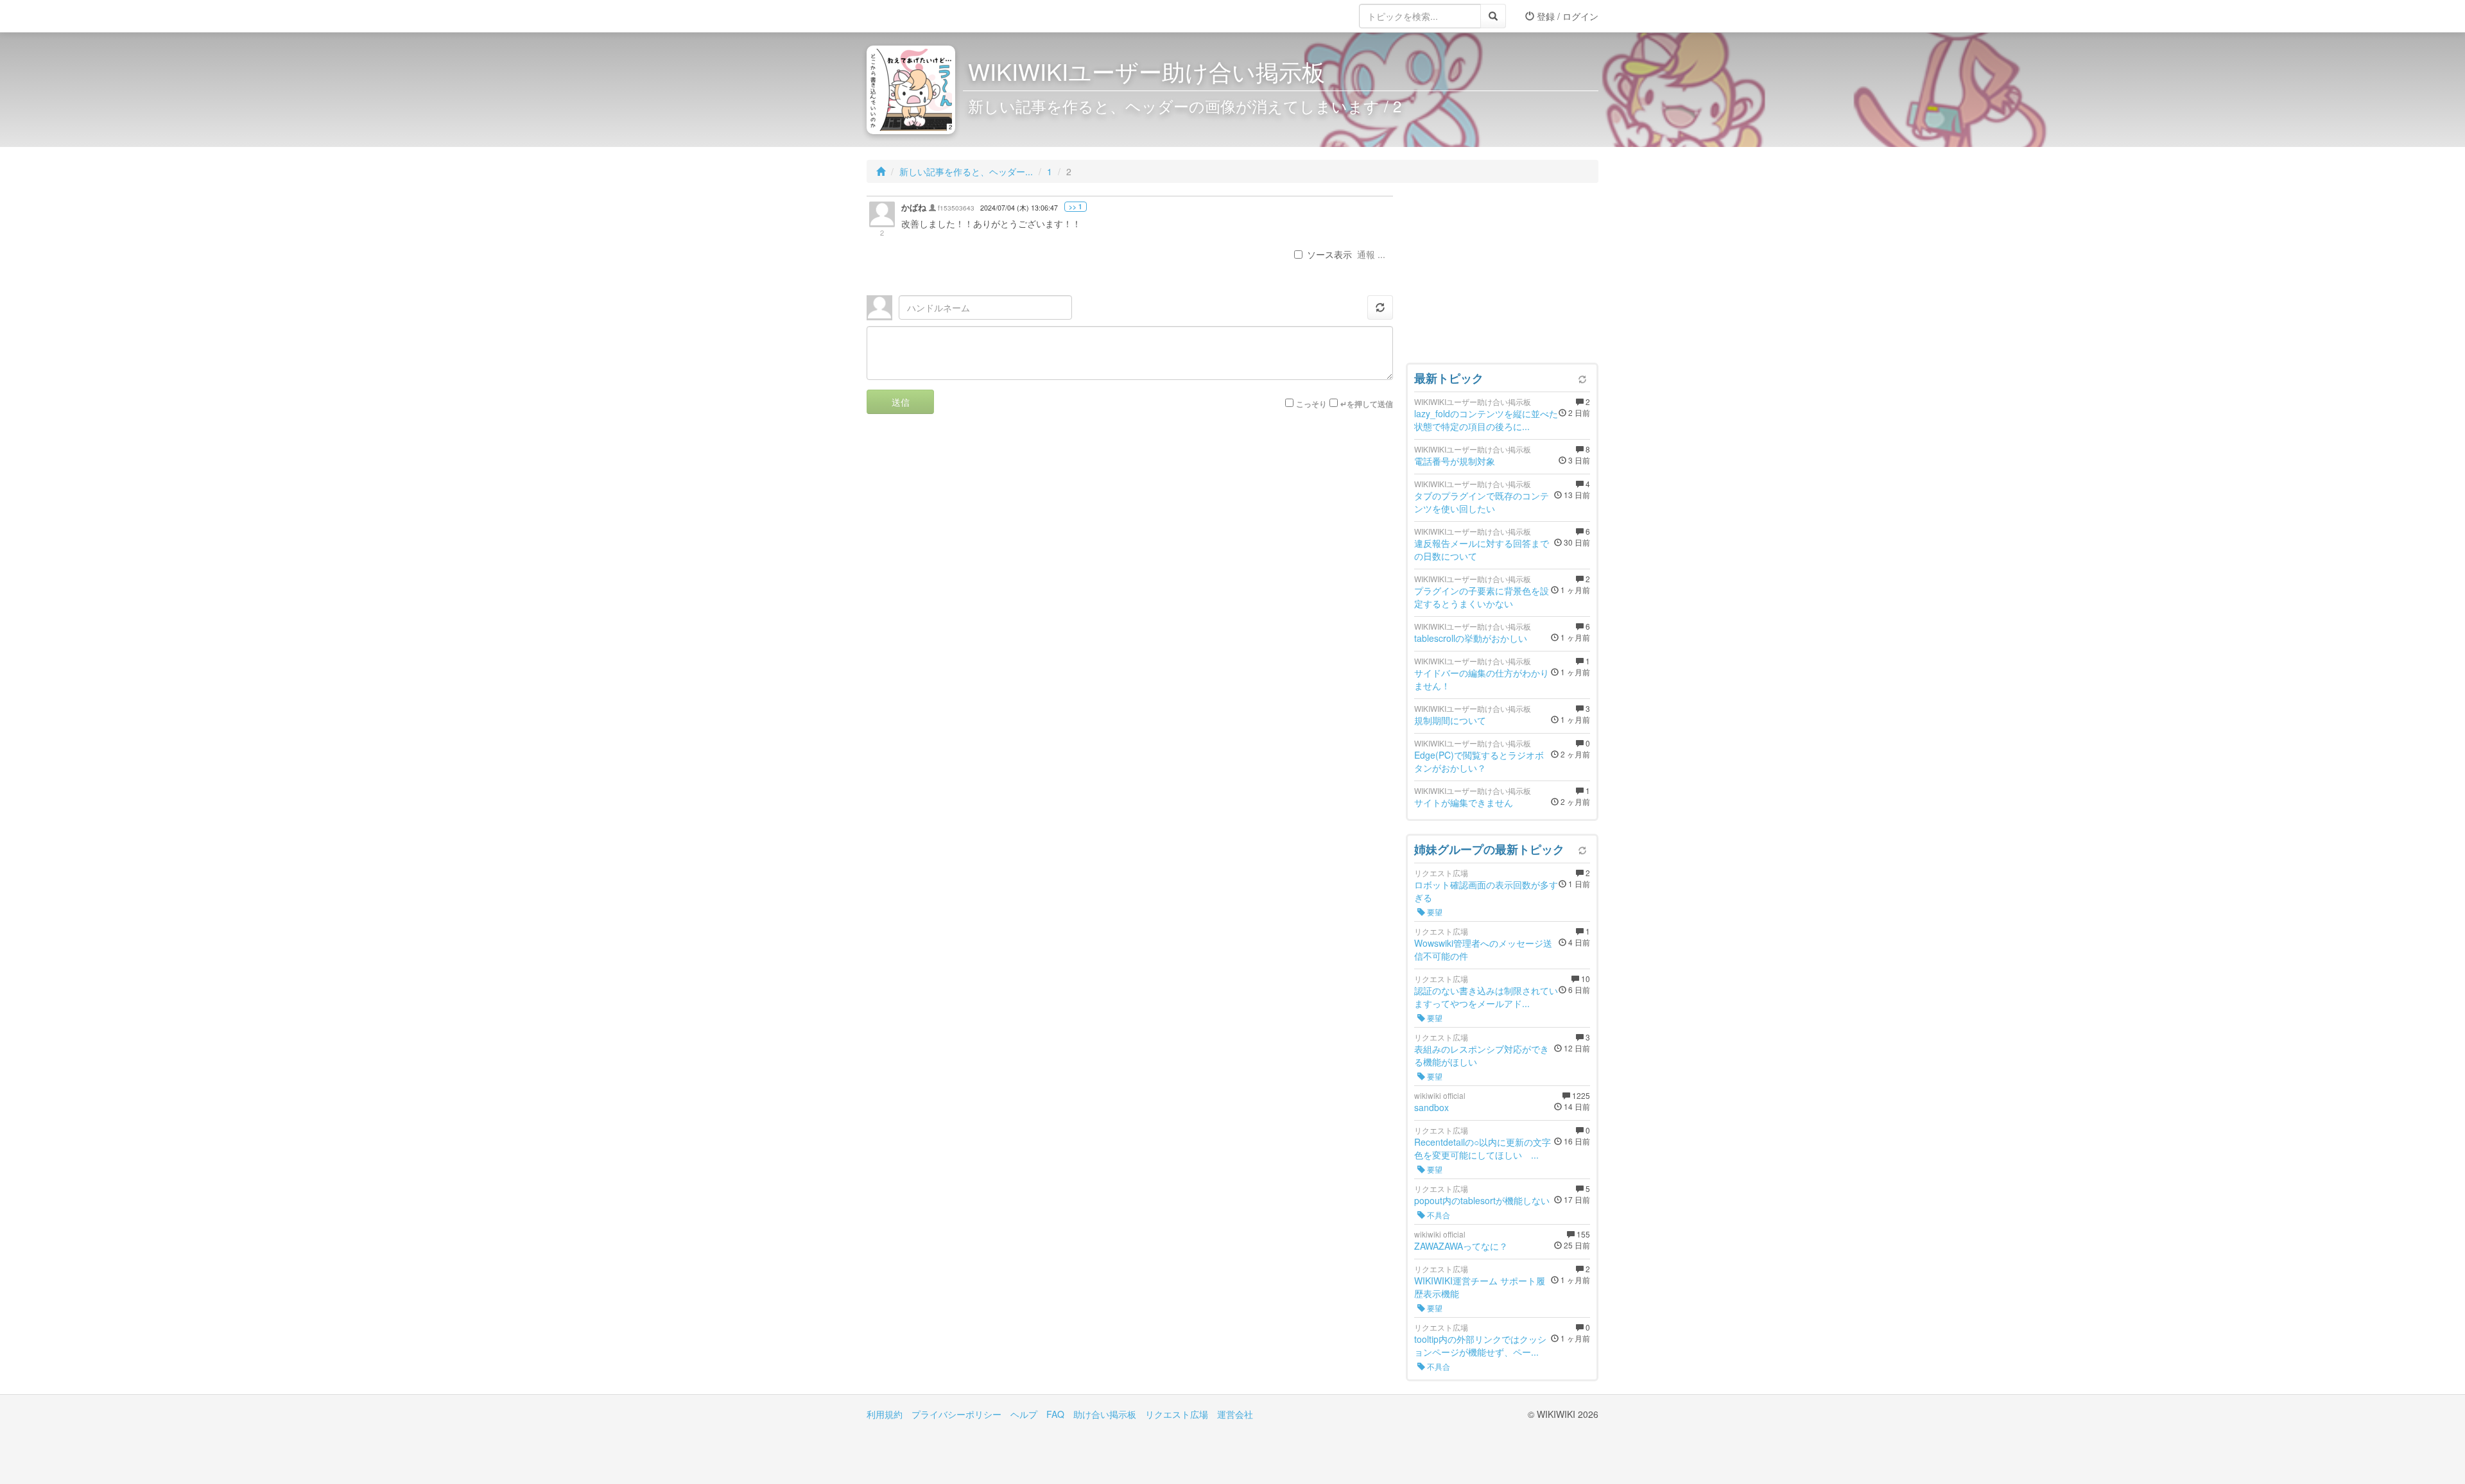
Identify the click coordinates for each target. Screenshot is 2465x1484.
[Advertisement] (1502, 276)
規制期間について (1450, 720)
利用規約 (885, 1414)
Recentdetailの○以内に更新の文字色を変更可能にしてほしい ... (1483, 1148)
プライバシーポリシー (956, 1414)
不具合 (1438, 1215)
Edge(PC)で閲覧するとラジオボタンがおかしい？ (1479, 761)
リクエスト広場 (1177, 1414)
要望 (1434, 912)
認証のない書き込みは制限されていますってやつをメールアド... (1486, 997)
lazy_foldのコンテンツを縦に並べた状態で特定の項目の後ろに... (1486, 420)
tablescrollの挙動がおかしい (1471, 638)
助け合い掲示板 (1105, 1414)
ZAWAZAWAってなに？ (1461, 1246)
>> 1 (1076, 207)
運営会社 (1235, 1414)
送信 (901, 402)
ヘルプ (1024, 1414)
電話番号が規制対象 (1455, 461)
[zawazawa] (918, 16)
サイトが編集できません (1464, 802)
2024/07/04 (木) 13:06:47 (1019, 208)
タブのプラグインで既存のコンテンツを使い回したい (1482, 502)
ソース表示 (1329, 254)
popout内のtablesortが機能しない (1482, 1200)
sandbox (1431, 1107)
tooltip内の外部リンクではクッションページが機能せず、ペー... (1480, 1345)
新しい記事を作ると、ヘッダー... (966, 171)
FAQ (1055, 1414)
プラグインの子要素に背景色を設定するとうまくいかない (1482, 597)
